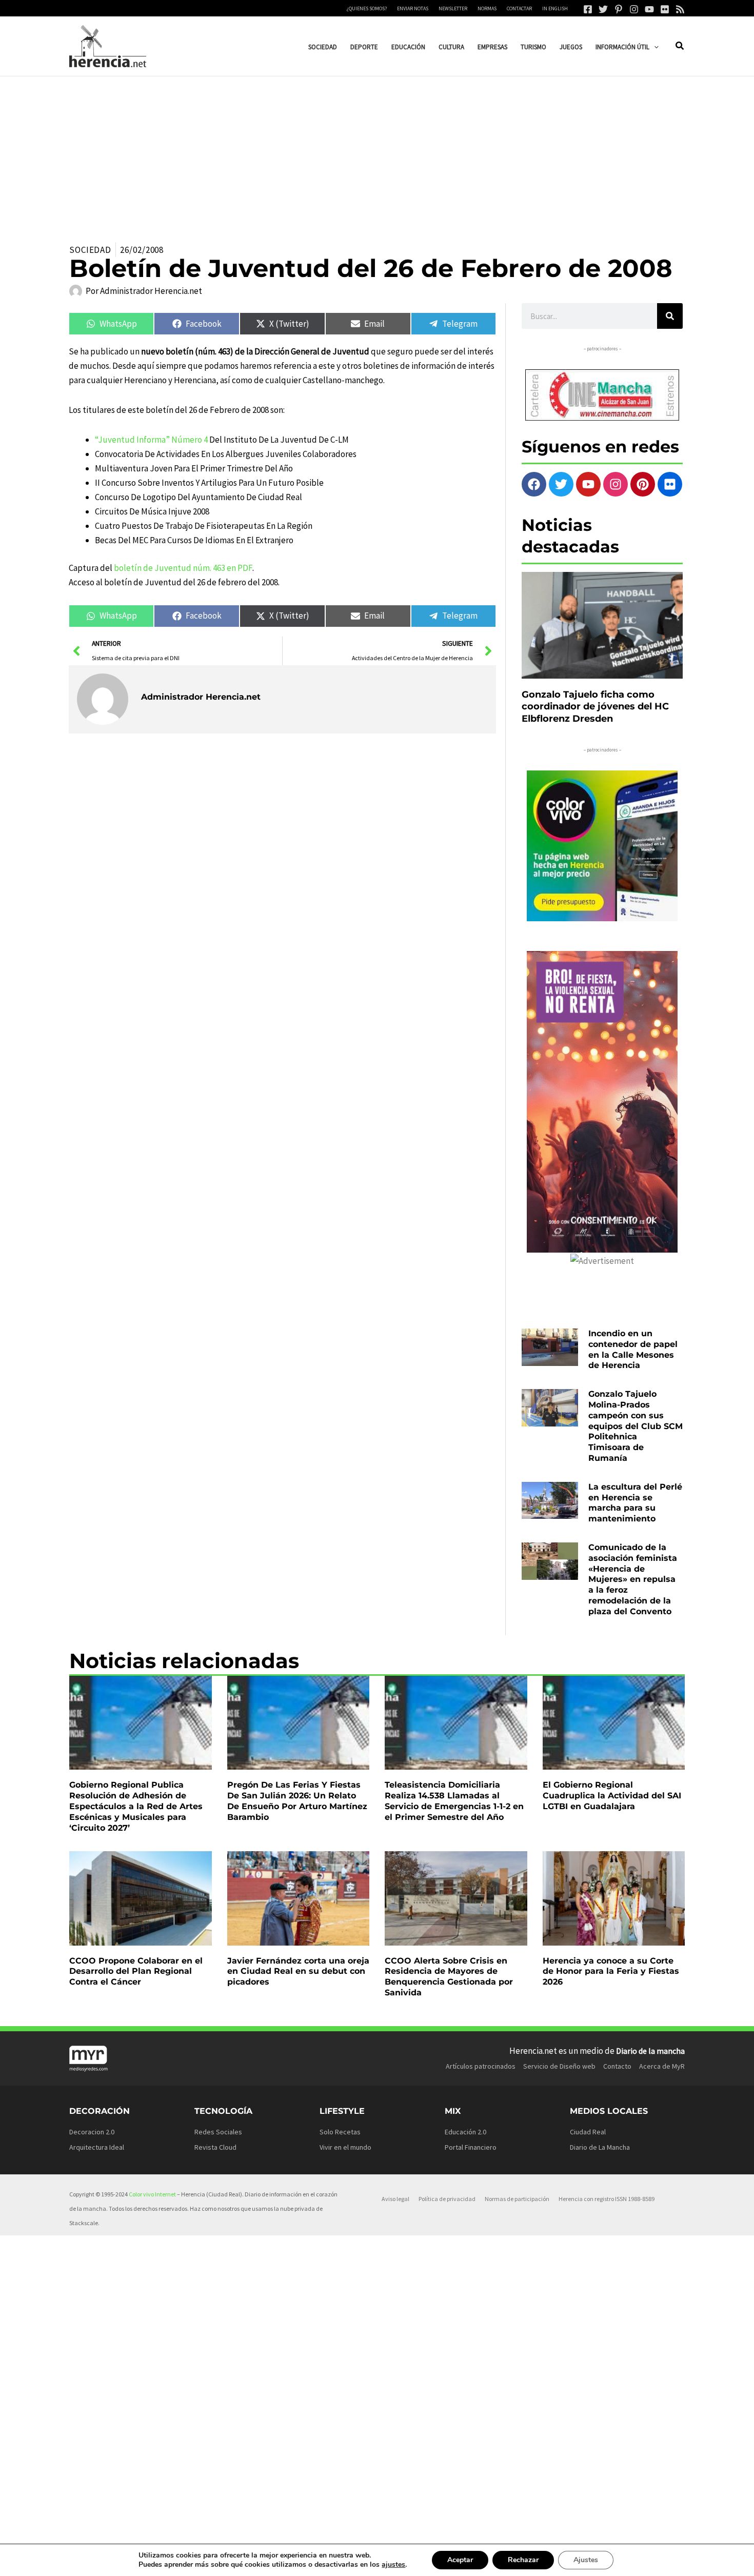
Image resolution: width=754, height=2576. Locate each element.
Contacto (617, 2066)
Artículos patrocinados (481, 2066)
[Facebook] (588, 9)
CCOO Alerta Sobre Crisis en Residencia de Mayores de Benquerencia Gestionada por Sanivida (449, 1977)
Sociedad (90, 250)
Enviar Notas (413, 8)
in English (555, 8)
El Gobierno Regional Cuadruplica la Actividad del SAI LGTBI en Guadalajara (612, 1796)
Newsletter (453, 8)
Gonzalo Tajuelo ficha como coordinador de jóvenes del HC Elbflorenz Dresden (595, 707)
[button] (654, 47)
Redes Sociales (218, 2132)
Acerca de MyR (662, 2066)
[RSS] (680, 9)
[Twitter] (603, 9)
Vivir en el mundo (345, 2147)
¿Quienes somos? (367, 8)
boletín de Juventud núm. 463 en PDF (183, 568)
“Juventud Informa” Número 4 (151, 440)
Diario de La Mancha (600, 2147)
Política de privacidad (447, 2199)
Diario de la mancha (650, 2051)
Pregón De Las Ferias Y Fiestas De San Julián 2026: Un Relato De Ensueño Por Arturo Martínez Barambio (297, 1801)
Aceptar (460, 2560)
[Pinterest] (619, 9)
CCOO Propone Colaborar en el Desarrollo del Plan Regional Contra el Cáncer (136, 1971)
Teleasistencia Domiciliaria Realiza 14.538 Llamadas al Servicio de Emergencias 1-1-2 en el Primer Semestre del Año (454, 1801)
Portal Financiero (471, 2147)
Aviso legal (395, 2199)
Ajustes (586, 2560)
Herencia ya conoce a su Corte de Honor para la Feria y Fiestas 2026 (611, 1971)
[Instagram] (634, 9)
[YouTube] (649, 9)
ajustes (393, 2565)
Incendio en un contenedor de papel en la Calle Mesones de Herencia (633, 1349)
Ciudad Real (588, 2132)
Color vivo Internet (152, 2194)
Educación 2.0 (465, 2132)
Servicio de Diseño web (559, 2066)
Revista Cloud (215, 2147)
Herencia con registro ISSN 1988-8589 (607, 2199)
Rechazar (523, 2560)
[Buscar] (670, 316)
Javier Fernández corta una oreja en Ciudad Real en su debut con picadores (298, 1971)
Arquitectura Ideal (97, 2147)
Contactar (519, 8)
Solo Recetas (340, 2132)
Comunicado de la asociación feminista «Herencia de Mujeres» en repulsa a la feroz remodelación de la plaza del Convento (633, 1579)
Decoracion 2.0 (92, 2132)
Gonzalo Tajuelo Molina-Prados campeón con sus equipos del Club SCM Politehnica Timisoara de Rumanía (636, 1426)
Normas (487, 8)
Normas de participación (517, 2199)
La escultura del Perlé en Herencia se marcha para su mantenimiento (635, 1503)
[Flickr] (665, 9)
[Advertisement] (377, 153)
